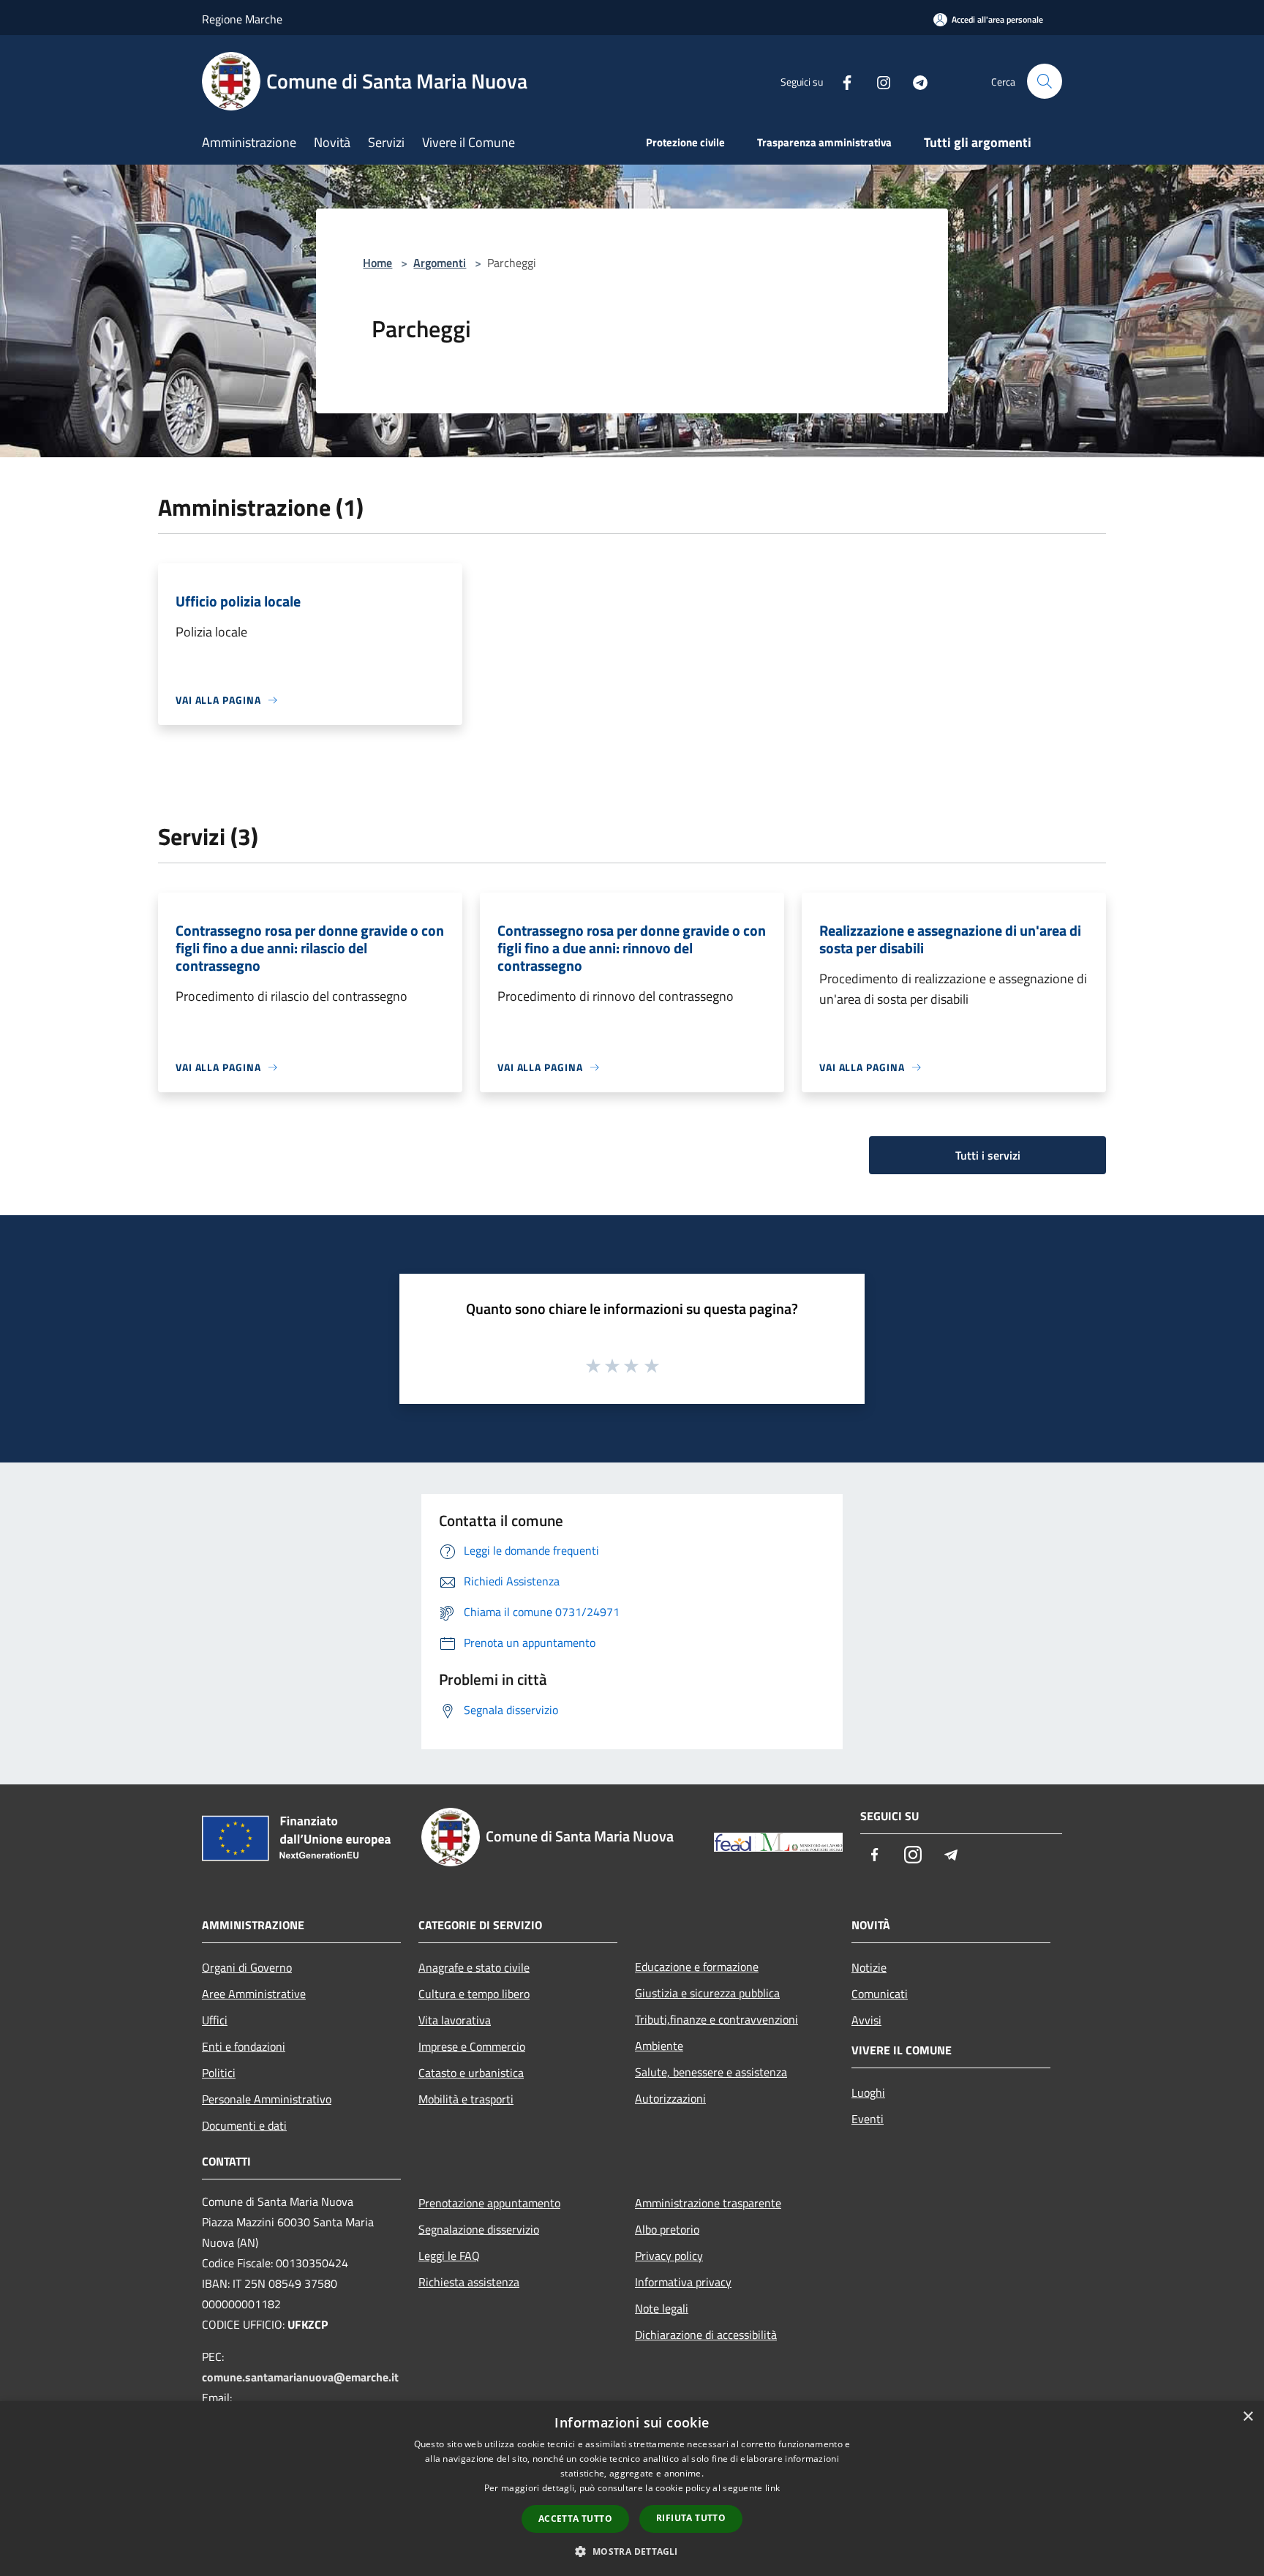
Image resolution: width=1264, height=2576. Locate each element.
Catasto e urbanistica (471, 2073)
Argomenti (440, 263)
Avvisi (866, 2020)
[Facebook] (841, 81)
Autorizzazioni (670, 2098)
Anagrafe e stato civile (474, 1967)
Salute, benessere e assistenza (711, 2072)
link (772, 2488)
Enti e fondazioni (244, 2046)
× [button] (1248, 2417)
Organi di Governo (247, 1967)
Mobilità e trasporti (466, 2099)
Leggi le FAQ (449, 2256)
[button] (632, 2551)
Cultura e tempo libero (474, 1994)
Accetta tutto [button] (575, 2519)
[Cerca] (1045, 81)
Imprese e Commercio (472, 2046)
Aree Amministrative (254, 1994)
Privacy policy (669, 2256)
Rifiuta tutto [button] (691, 2518)
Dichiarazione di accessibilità (706, 2335)
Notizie (869, 1967)
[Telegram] (914, 81)
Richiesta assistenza (469, 2282)
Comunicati (880, 1994)
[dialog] (632, 2489)
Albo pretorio (667, 2229)
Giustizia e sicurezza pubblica (707, 1993)
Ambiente (659, 2046)
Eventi (868, 2119)
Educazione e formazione (697, 1967)
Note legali (662, 2308)
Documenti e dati (244, 2125)
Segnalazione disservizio (479, 2229)
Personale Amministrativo (267, 2099)
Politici (219, 2073)
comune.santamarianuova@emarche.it (300, 2377)
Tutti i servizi (988, 1155)
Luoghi (868, 2092)
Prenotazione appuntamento (489, 2203)
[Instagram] (878, 81)
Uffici (215, 2020)
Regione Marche (242, 19)
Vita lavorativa (455, 2020)
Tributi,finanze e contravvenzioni (716, 2019)
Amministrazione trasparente (708, 2203)
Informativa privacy (683, 2282)
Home (377, 263)
